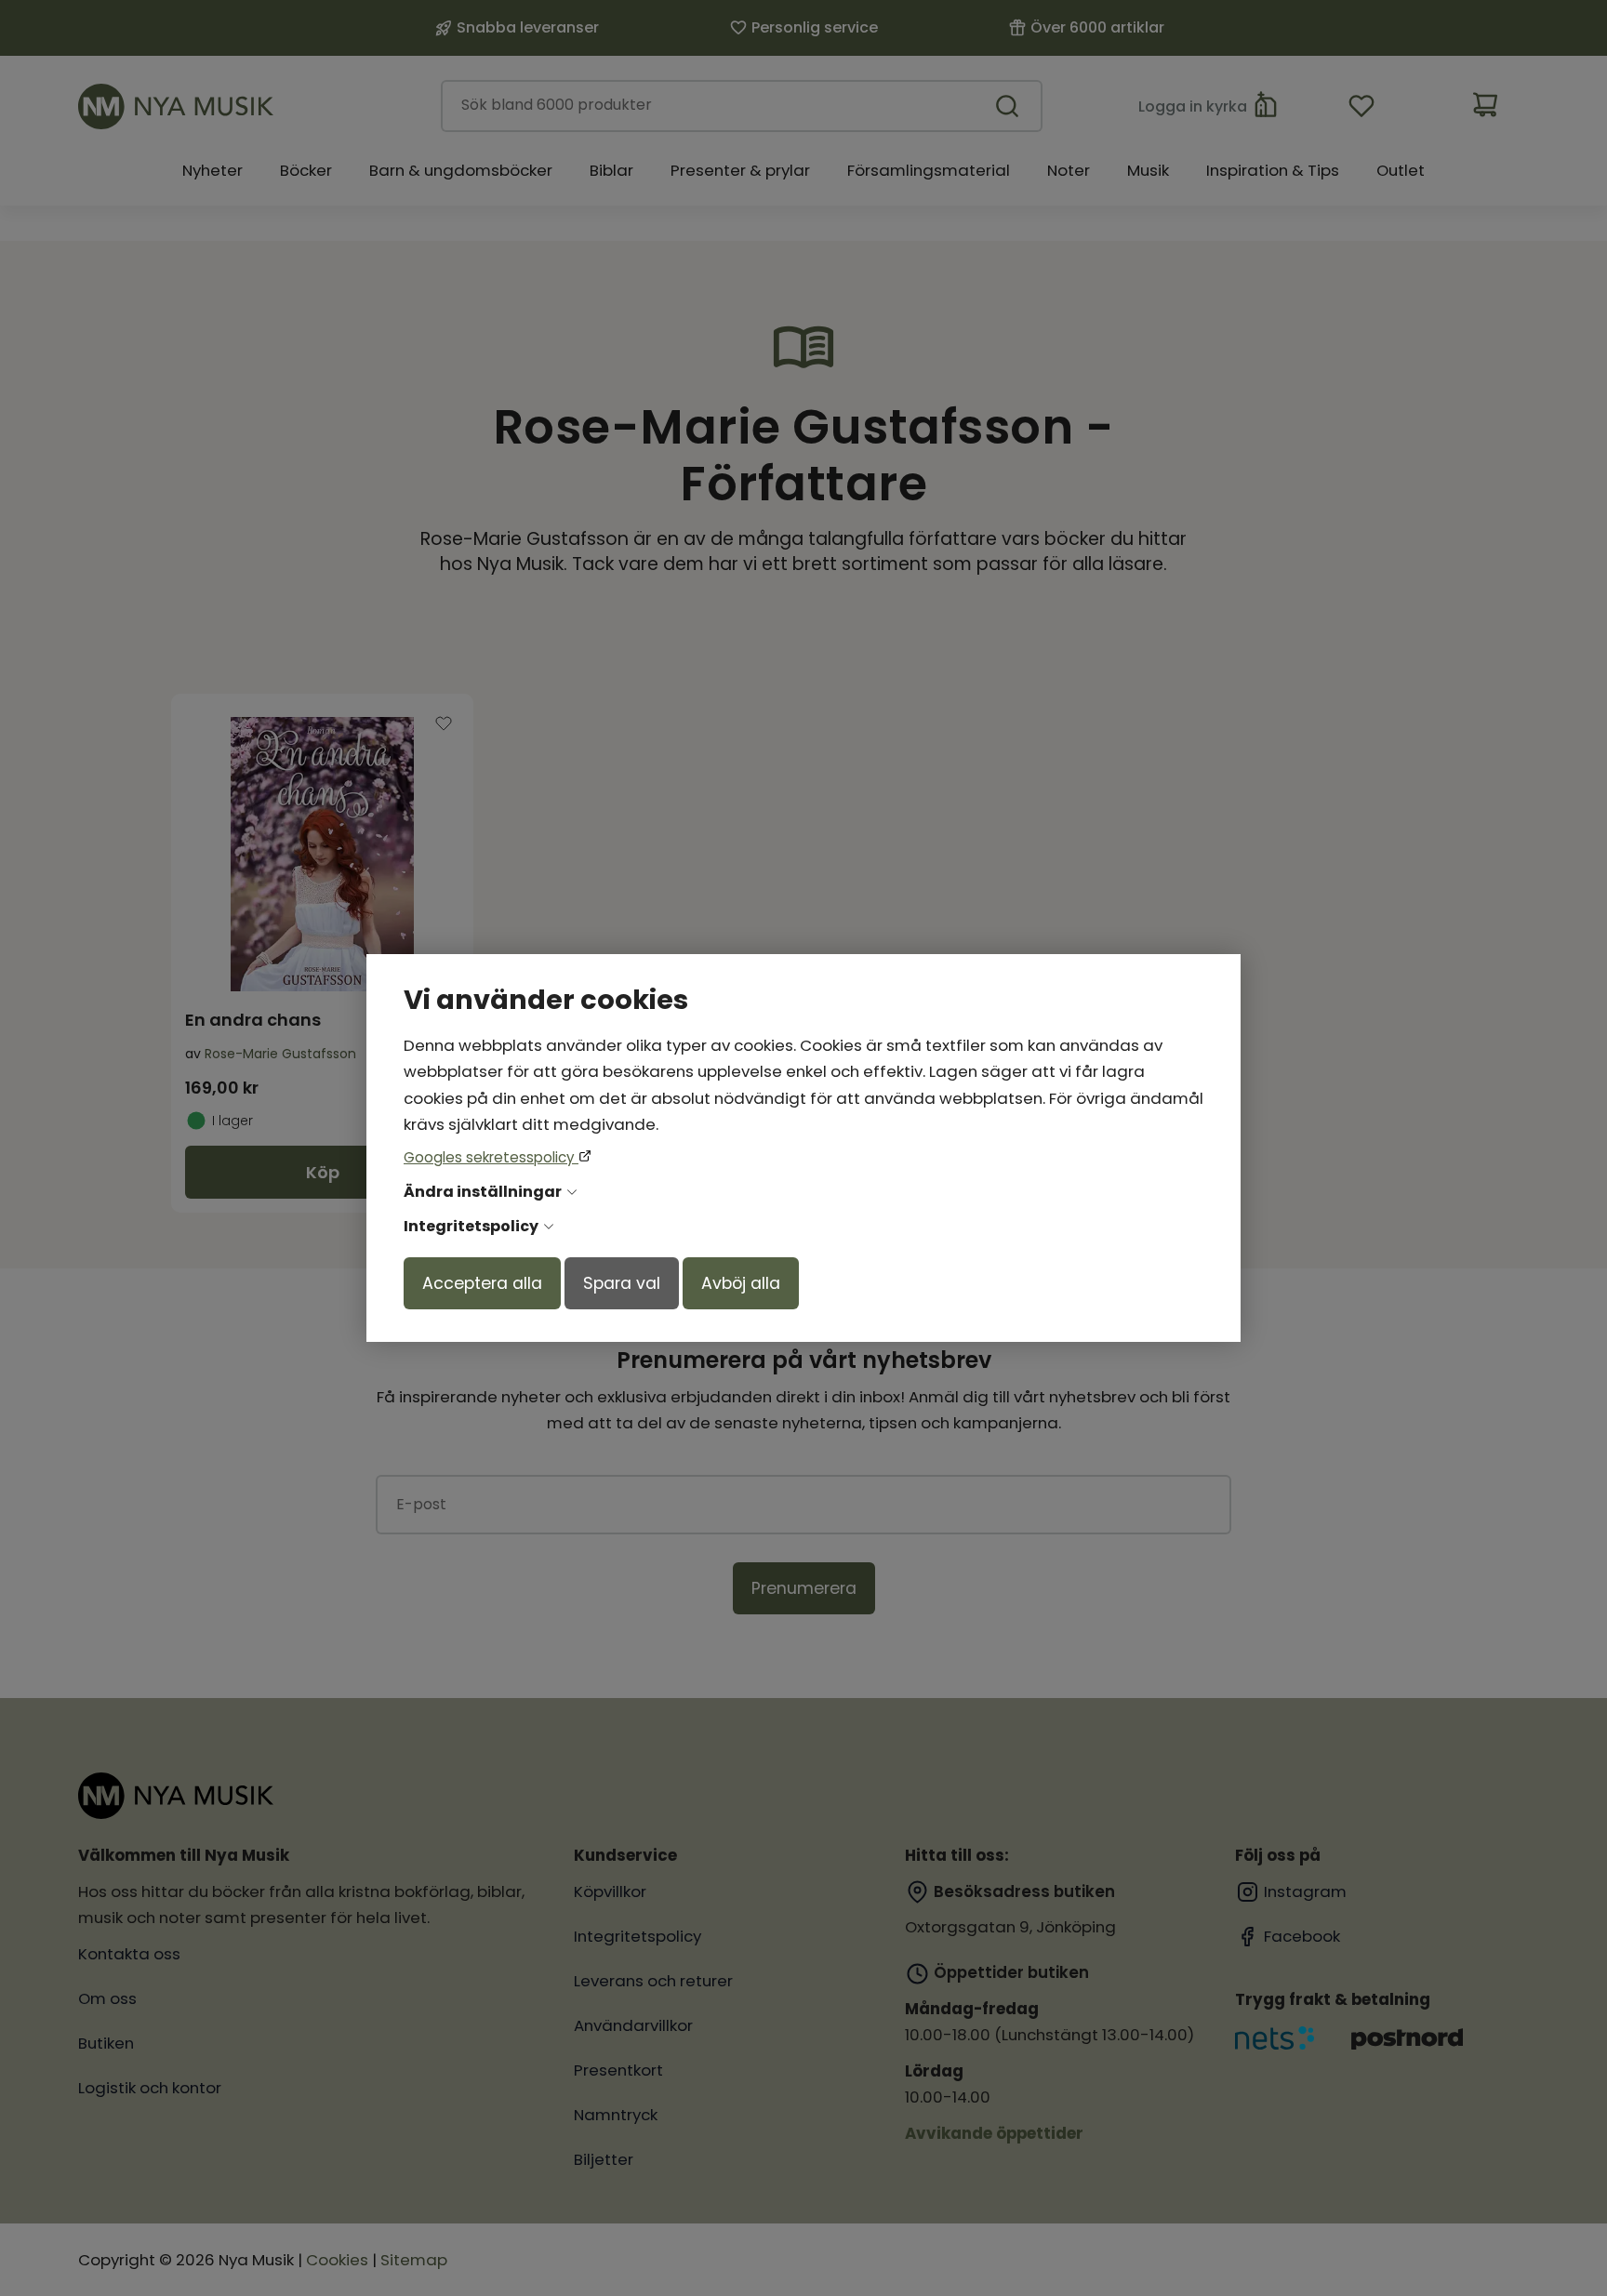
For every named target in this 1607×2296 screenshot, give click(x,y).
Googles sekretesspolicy (491, 1157)
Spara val (622, 1283)
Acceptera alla (482, 1283)
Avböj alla (741, 1283)
